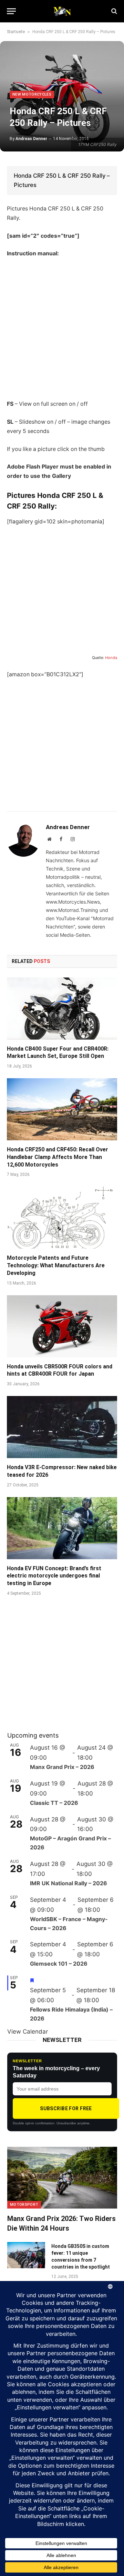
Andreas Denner (31, 139)
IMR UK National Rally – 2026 (69, 1883)
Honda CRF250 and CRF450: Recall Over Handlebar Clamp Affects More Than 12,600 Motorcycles (58, 1157)
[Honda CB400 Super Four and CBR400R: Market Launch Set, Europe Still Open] (62, 1009)
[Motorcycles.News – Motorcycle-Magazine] (62, 11)
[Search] (113, 11)
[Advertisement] (62, 329)
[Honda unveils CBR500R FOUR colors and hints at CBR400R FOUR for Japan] (62, 1326)
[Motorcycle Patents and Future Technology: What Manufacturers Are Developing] (62, 1218)
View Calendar (28, 2032)
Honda (111, 658)
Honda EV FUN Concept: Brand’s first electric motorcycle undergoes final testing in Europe (54, 1576)
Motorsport (24, 2205)
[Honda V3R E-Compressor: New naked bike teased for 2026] (62, 1427)
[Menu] (11, 11)
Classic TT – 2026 (54, 1803)
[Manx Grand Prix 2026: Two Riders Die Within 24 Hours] (62, 2178)
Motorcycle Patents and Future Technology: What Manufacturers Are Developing (56, 1265)
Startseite (16, 32)
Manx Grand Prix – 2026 (62, 1767)
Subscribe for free (66, 2108)
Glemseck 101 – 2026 (59, 1964)
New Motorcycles (32, 94)
